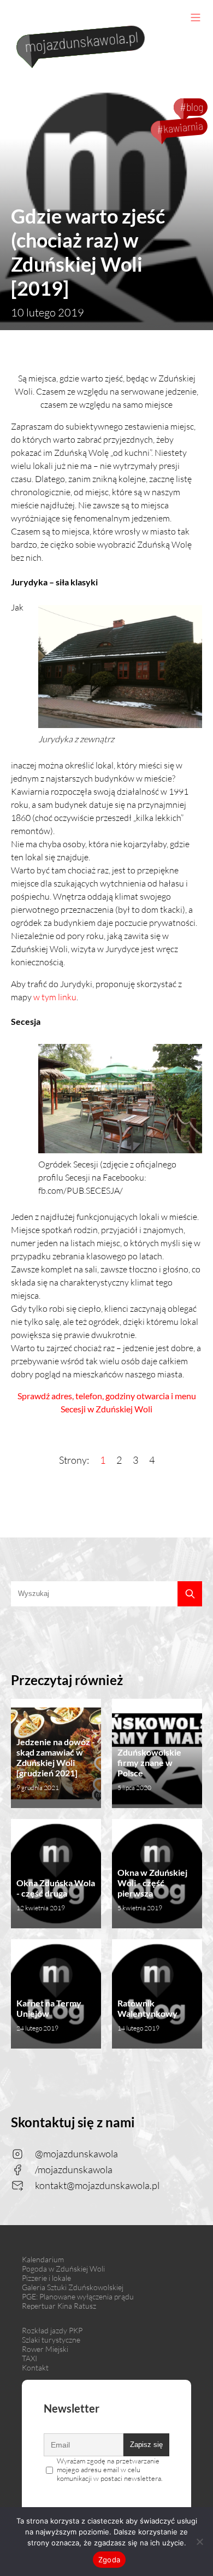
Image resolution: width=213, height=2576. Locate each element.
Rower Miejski (45, 2349)
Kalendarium (43, 2259)
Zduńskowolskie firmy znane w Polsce (149, 1769)
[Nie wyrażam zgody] (199, 2542)
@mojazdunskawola (76, 2153)
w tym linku (55, 997)
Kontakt (35, 2367)
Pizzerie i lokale (46, 2278)
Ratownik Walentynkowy (147, 2015)
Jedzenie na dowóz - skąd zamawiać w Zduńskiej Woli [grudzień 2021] (56, 1764)
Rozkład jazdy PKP (52, 2330)
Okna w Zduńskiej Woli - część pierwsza (152, 1890)
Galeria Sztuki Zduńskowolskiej (73, 2287)
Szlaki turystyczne (51, 2340)
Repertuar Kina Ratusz (59, 2306)
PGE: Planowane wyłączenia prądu (78, 2296)
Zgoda (109, 2560)
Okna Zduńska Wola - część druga (56, 1895)
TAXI (29, 2358)
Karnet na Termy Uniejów (49, 2015)
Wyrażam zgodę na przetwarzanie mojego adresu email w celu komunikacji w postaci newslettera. (110, 2469)
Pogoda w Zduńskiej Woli (63, 2269)
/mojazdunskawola (74, 2169)
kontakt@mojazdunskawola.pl (97, 2185)
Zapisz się (146, 2445)
